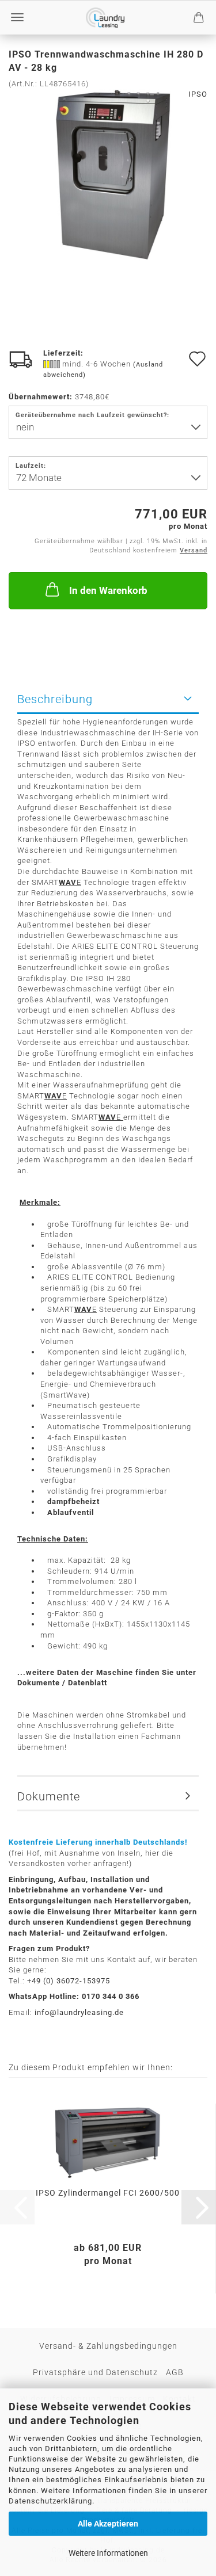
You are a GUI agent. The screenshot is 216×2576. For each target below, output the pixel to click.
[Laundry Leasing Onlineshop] (105, 18)
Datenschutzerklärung (50, 2501)
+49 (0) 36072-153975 (69, 1981)
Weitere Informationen (108, 2553)
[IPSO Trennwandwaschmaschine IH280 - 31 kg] (108, 175)
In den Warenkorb (108, 590)
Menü (17, 17)
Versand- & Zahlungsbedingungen (108, 2346)
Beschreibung (55, 699)
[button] (199, 2207)
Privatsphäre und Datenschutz (95, 2372)
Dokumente (49, 1796)
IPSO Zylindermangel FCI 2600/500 (108, 2193)
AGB (175, 2372)
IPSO (198, 94)
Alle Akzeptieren (108, 2524)
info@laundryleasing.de (79, 2012)
